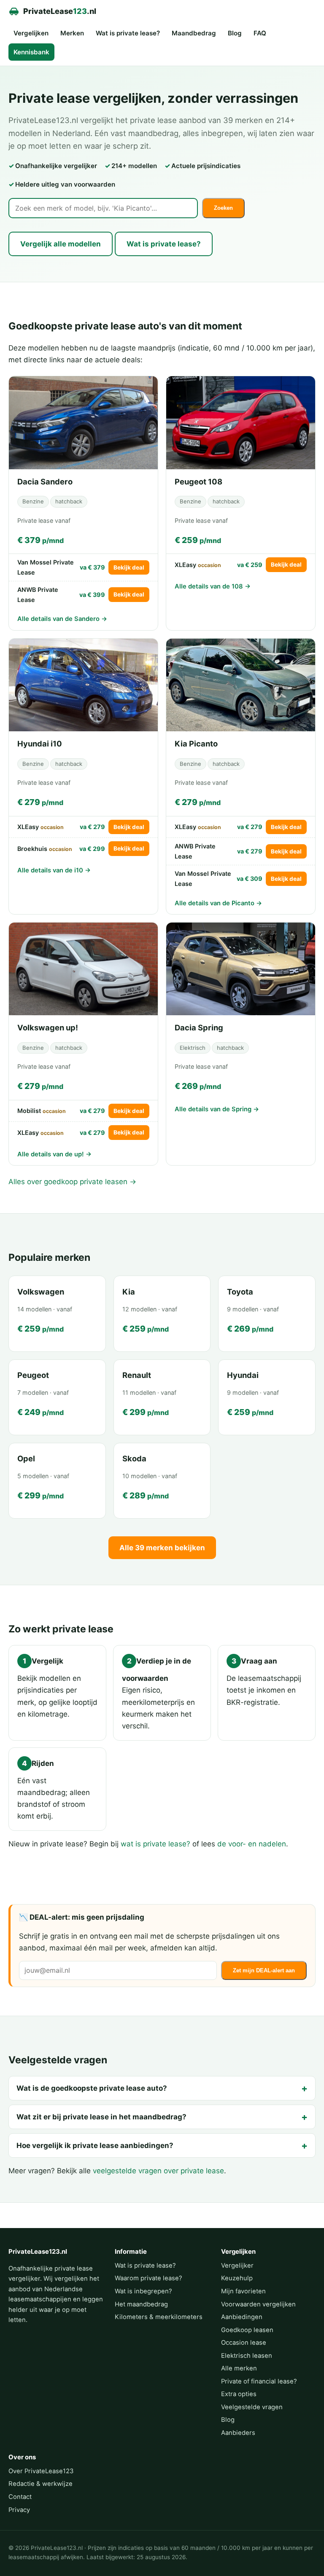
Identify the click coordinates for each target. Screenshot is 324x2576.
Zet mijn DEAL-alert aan (264, 1970)
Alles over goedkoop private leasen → (72, 1182)
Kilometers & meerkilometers (159, 2317)
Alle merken (239, 2368)
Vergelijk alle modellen (61, 244)
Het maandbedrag (141, 2304)
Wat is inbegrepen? (143, 2291)
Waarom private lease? (148, 2278)
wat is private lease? (155, 1844)
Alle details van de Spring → (217, 1109)
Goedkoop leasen (247, 2330)
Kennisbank (31, 52)
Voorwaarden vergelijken (258, 2304)
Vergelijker (237, 2266)
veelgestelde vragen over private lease (158, 2171)
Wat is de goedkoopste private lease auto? (92, 2088)
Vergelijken (31, 33)
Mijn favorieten (243, 2291)
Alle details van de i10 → (54, 870)
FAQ (260, 33)
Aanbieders (238, 2433)
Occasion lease (244, 2343)
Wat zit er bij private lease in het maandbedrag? (101, 2117)
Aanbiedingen (242, 2317)
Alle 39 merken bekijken (162, 1548)
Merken (72, 33)
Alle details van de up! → (54, 1154)
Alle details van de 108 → (213, 586)
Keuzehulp (237, 2278)
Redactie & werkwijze (40, 2484)
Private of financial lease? (259, 2381)
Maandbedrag (194, 33)
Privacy (19, 2510)
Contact (20, 2497)
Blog (235, 33)
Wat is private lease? (128, 33)
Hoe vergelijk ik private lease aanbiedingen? (95, 2145)
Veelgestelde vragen (252, 2407)
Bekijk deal (129, 567)
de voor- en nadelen (252, 1844)
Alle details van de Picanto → (218, 903)
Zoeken (223, 208)
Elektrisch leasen (247, 2356)
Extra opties (239, 2394)
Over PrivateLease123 (41, 2471)
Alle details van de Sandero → (62, 619)
